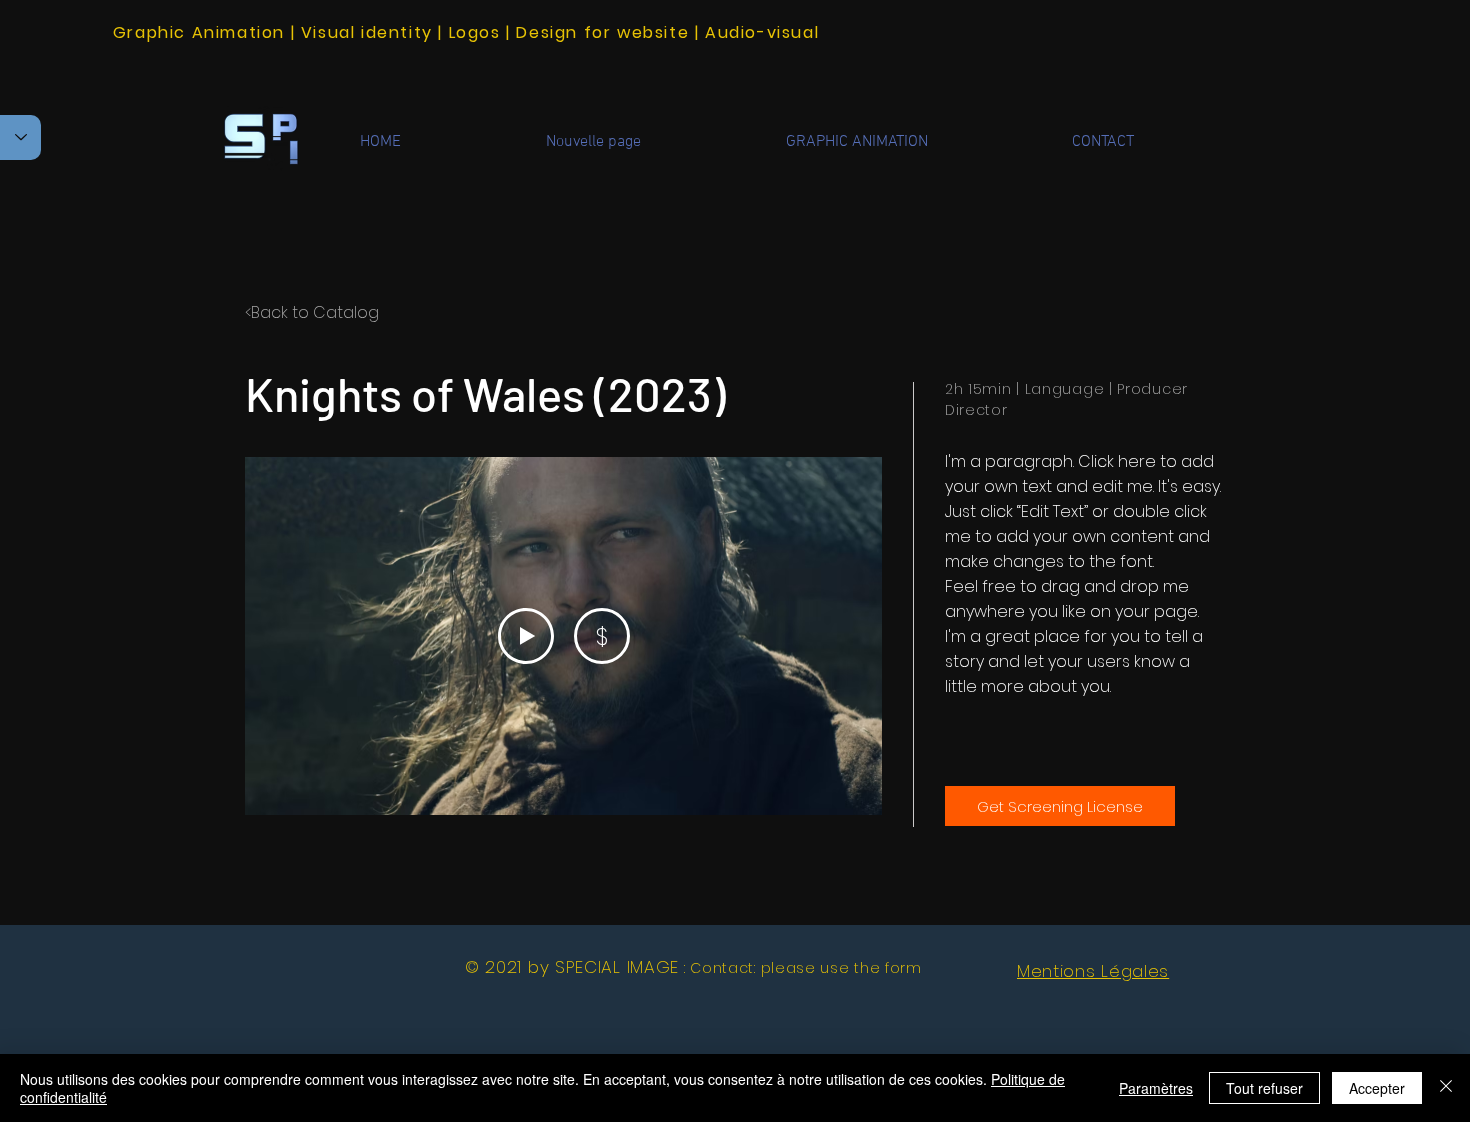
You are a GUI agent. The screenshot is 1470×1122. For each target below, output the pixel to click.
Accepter (1377, 1088)
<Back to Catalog (312, 312)
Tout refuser (1264, 1088)
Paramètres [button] (1156, 1088)
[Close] (1446, 1088)
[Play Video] (526, 636)
